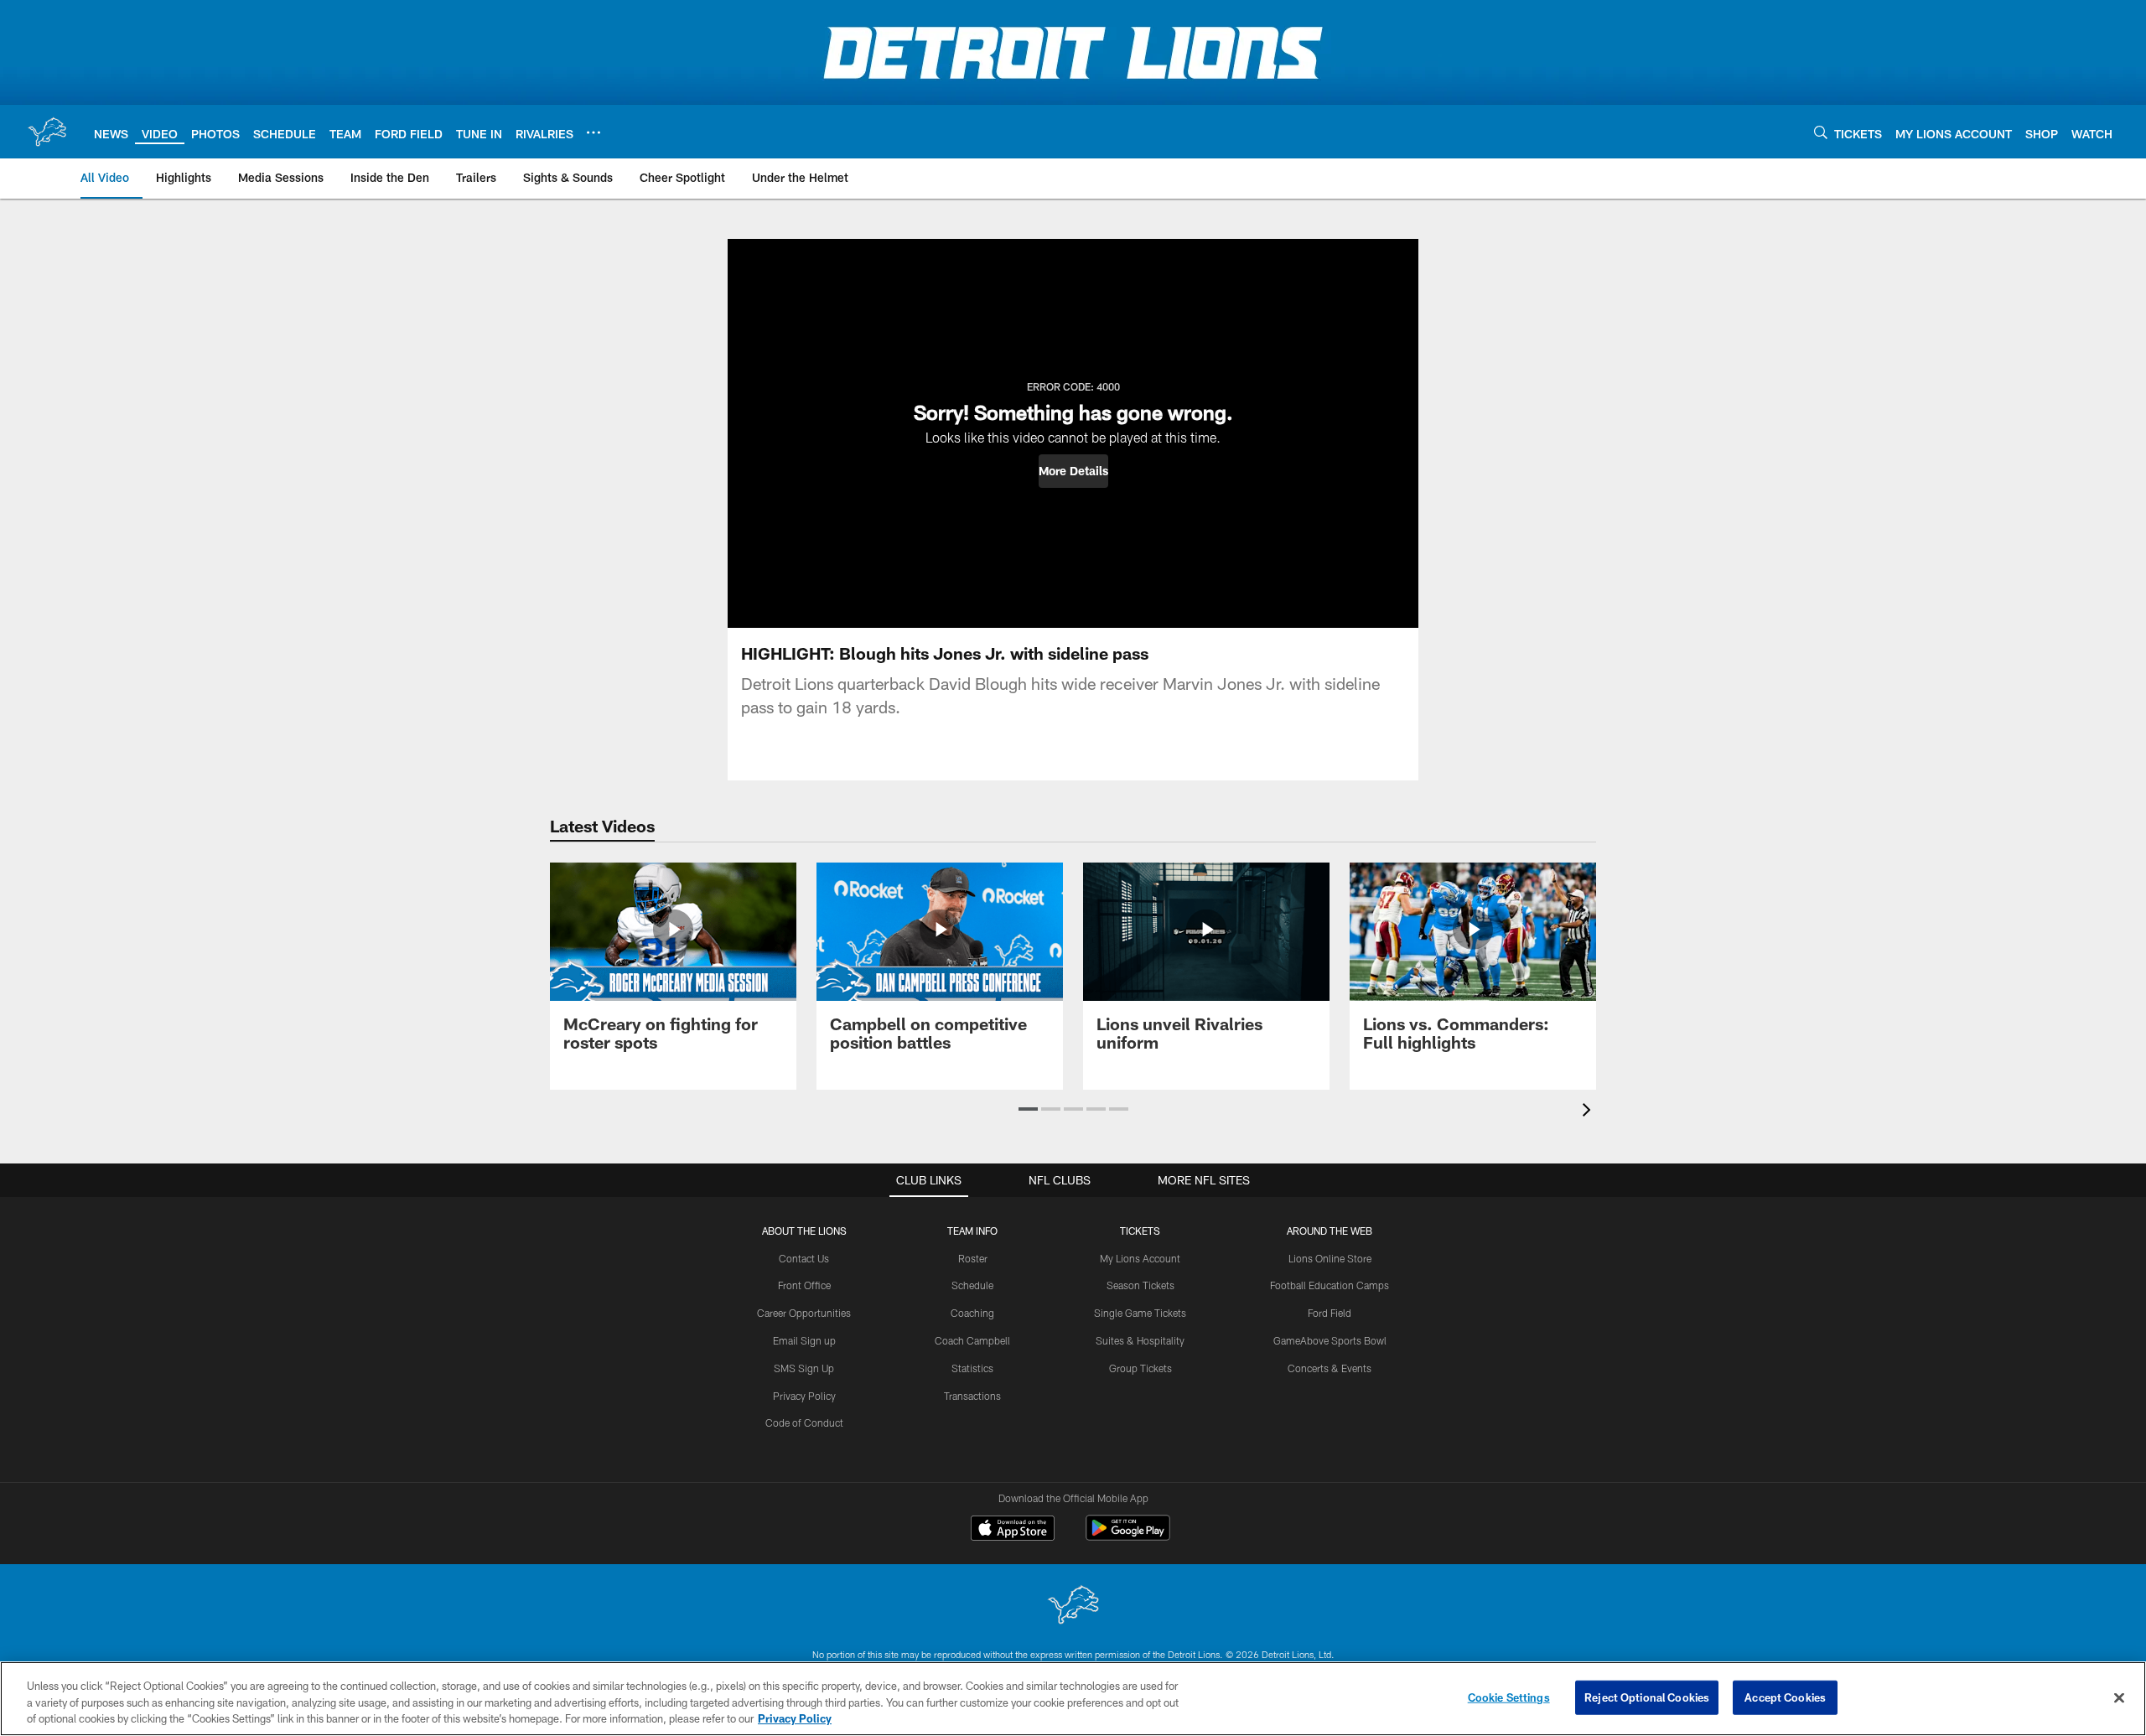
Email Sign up (804, 1340)
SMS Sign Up (804, 1368)
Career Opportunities (804, 1313)
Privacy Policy (804, 1396)
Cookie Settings (1509, 1697)
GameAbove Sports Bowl (1330, 1340)
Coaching (972, 1313)
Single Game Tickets (1140, 1313)
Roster (973, 1258)
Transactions (972, 1396)
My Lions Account (1140, 1258)
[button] (1073, 471)
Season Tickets (1140, 1285)
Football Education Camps (1330, 1285)
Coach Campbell (972, 1340)
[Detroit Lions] (1073, 1606)
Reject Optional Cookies (1647, 1697)
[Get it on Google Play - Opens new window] (1128, 1536)
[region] (1073, 1699)
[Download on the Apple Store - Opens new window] (1013, 1530)
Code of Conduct (804, 1422)
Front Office (804, 1285)
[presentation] (1589, 1112)
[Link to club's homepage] (47, 132)
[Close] (2119, 1697)
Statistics (972, 1368)
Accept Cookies (1785, 1697)
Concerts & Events (1330, 1368)
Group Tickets (1140, 1368)
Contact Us (804, 1258)
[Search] (1821, 132)
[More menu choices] (594, 132)
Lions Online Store (1330, 1258)
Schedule (972, 1285)
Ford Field (1330, 1313)
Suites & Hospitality (1140, 1340)
